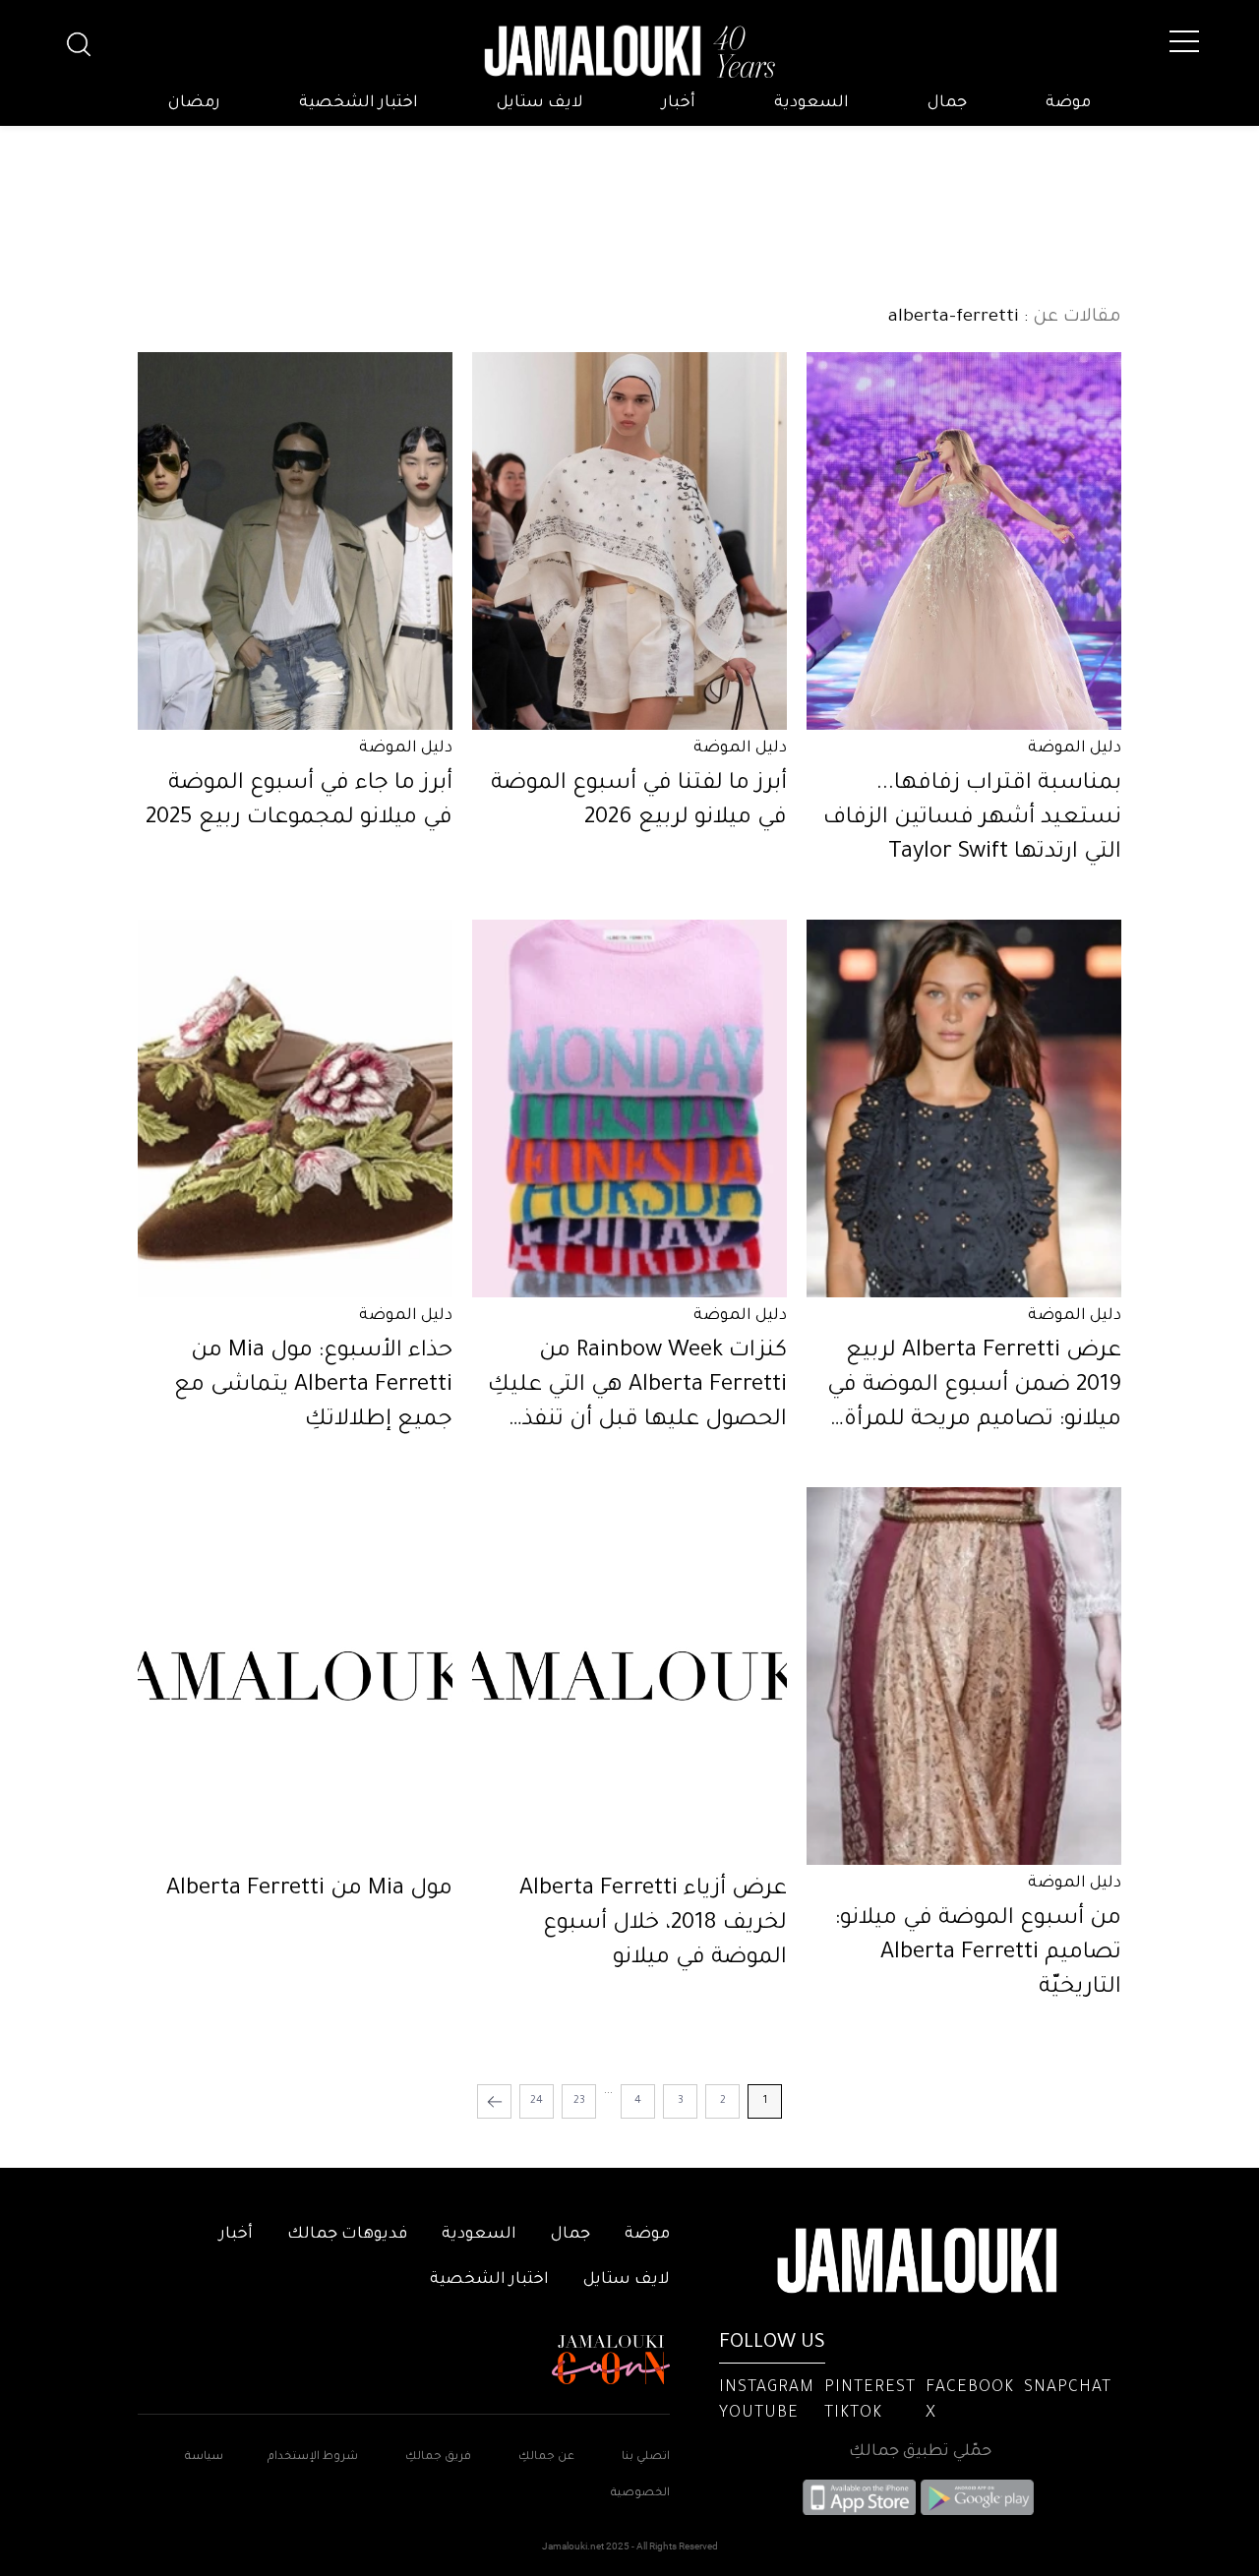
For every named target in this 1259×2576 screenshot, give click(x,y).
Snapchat (1068, 2388)
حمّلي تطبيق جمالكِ (920, 2452)
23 (579, 2101)
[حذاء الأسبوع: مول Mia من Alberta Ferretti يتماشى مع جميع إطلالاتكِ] (295, 1108)
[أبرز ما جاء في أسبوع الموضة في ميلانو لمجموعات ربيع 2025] (295, 541)
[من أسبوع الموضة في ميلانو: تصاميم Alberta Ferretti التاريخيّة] (964, 1676)
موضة (1068, 103)
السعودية (811, 103)
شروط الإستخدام (311, 2457)
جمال (947, 103)
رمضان (194, 103)
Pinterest (870, 2388)
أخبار (679, 103)
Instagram (767, 2388)
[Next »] (494, 2101)
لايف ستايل (540, 103)
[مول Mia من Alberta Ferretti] (295, 1676)
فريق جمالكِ (438, 2457)
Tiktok (853, 2414)
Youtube (759, 2414)
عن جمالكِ (546, 2457)
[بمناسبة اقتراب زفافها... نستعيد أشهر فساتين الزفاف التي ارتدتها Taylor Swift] (964, 541)
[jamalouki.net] (629, 52)
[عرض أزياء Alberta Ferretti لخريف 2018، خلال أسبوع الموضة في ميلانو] (629, 1676)
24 (537, 2101)
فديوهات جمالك (347, 2235)
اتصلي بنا (646, 2457)
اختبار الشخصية (359, 103)
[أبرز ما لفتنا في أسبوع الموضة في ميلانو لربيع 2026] (629, 541)
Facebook (970, 2388)
